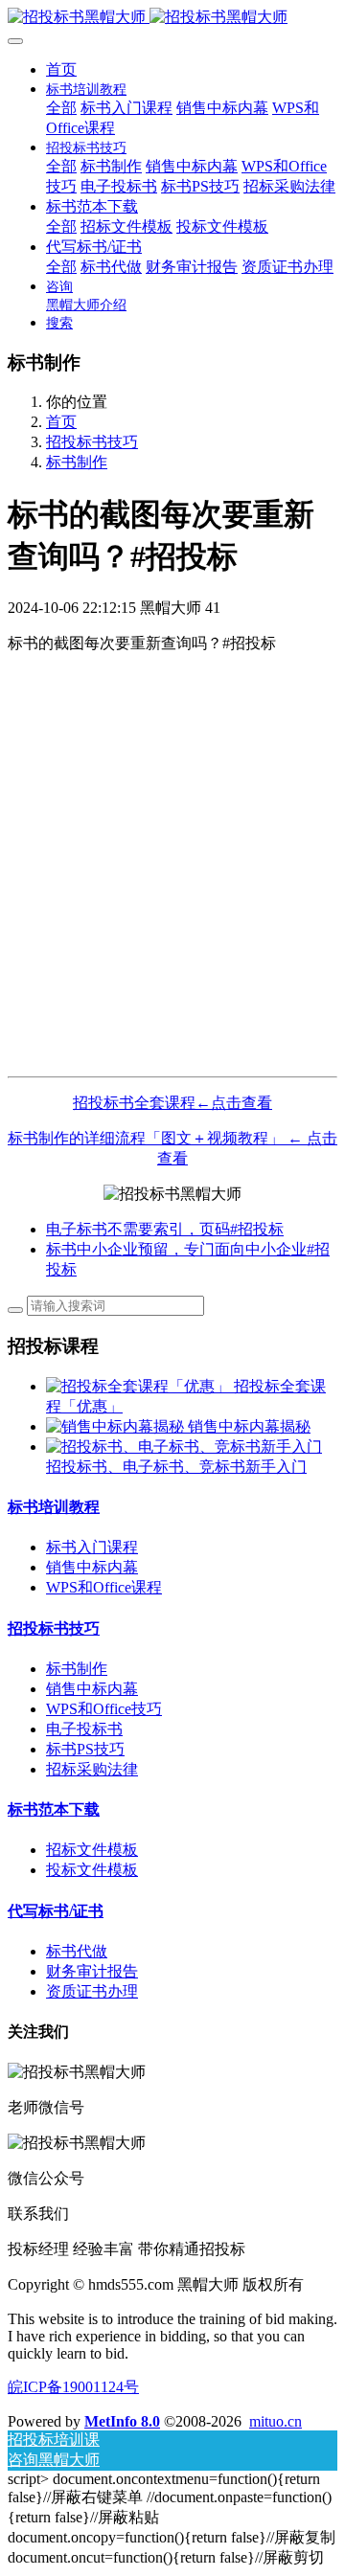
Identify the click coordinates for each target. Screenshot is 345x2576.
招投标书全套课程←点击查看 (172, 1103)
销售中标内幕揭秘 (249, 1426)
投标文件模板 (92, 1870)
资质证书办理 (92, 1991)
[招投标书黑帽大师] (172, 18)
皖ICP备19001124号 (73, 2387)
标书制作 (77, 462)
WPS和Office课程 (104, 1587)
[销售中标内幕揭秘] (117, 1426)
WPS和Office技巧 (104, 1709)
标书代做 (77, 1951)
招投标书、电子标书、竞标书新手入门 (176, 1467)
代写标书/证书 (56, 1911)
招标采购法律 (92, 1769)
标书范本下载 (54, 1809)
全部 (61, 108)
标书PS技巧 (85, 1749)
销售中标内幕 (92, 1567)
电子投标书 (84, 1729)
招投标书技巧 (92, 442)
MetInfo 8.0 (122, 2421)
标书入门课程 (92, 1547)
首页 (61, 69)
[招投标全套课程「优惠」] (140, 1386)
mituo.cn (276, 2421)
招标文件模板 (92, 1850)
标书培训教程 (54, 1507)
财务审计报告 (92, 1971)
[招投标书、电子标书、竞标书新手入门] (184, 1446)
